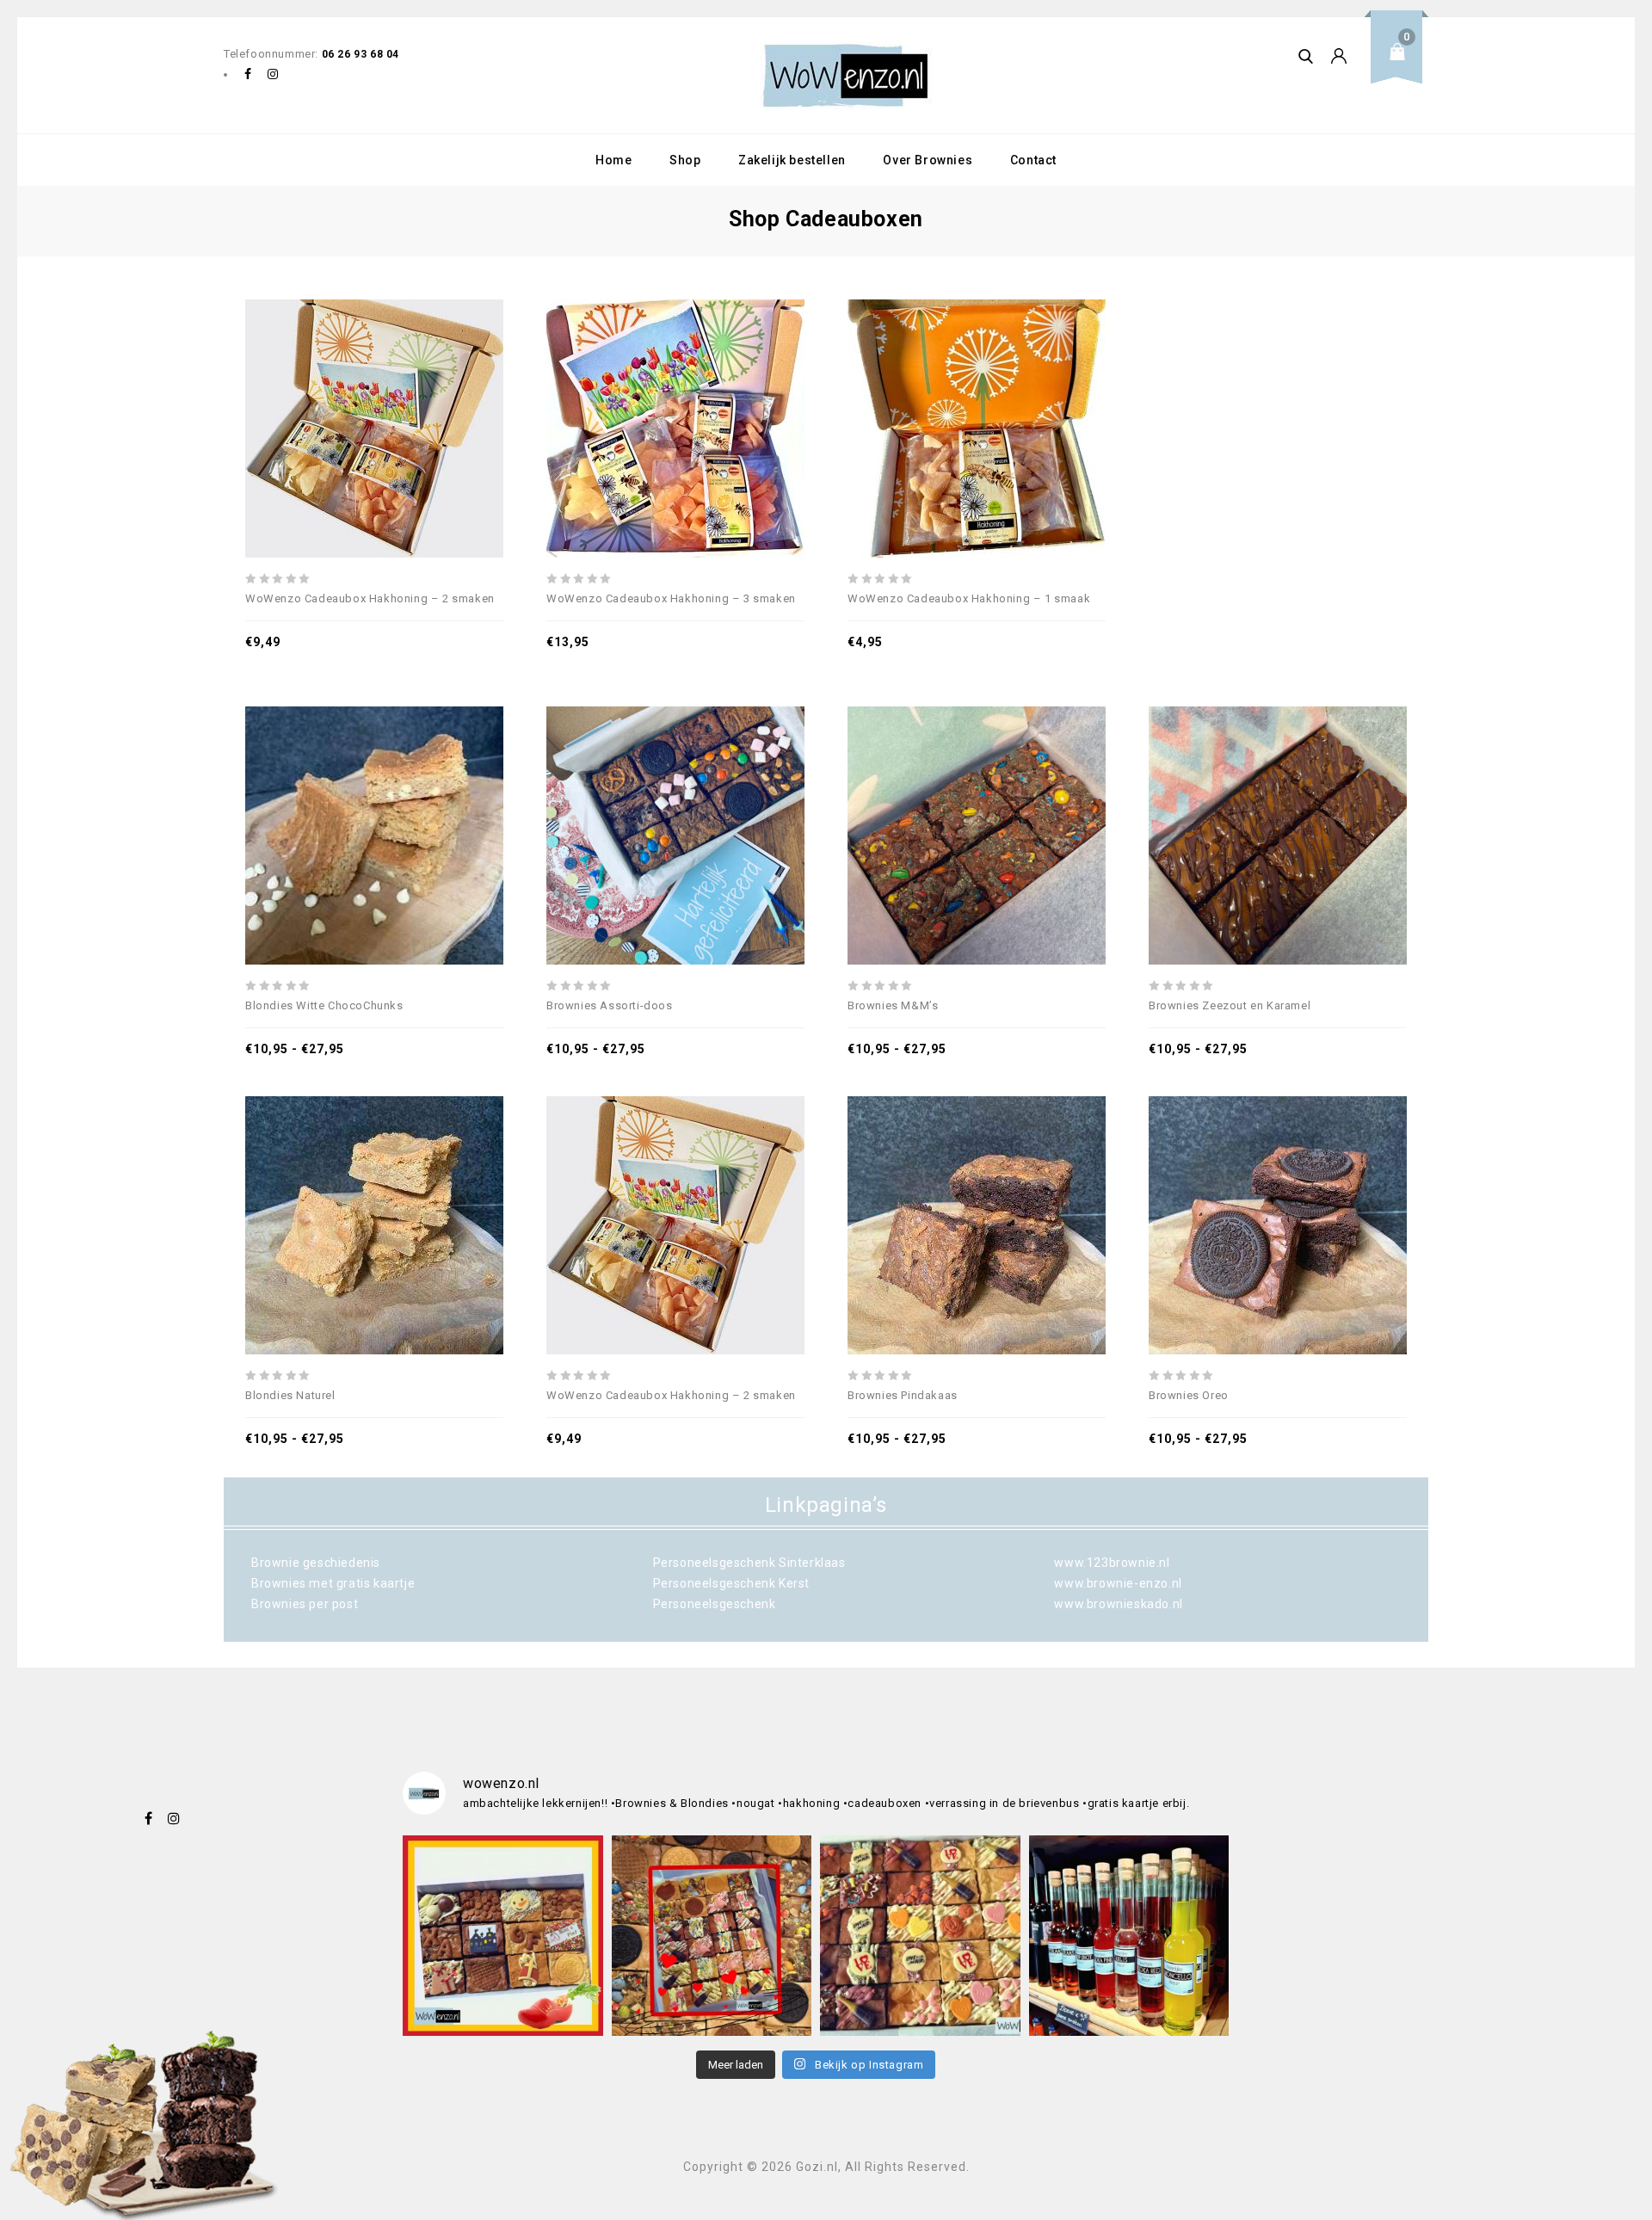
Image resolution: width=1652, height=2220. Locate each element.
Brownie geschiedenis (316, 1563)
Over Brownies (928, 160)
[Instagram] (274, 75)
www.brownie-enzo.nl (1118, 1583)
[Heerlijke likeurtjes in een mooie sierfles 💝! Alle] (1129, 1936)
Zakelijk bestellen (792, 160)
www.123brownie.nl (1112, 1563)
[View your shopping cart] (1402, 65)
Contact (1033, 160)
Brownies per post (305, 1604)
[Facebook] (248, 75)
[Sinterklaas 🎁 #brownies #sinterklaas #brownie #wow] (503, 1936)
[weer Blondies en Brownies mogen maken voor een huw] (712, 1936)
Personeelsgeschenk (715, 1604)
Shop (685, 160)
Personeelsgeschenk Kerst (731, 1583)
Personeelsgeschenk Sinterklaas (749, 1563)
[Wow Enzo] (846, 75)
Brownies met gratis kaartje (333, 1583)
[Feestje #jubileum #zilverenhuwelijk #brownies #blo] (920, 1936)
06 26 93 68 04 (361, 54)
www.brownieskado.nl (1118, 1604)
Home (613, 160)
